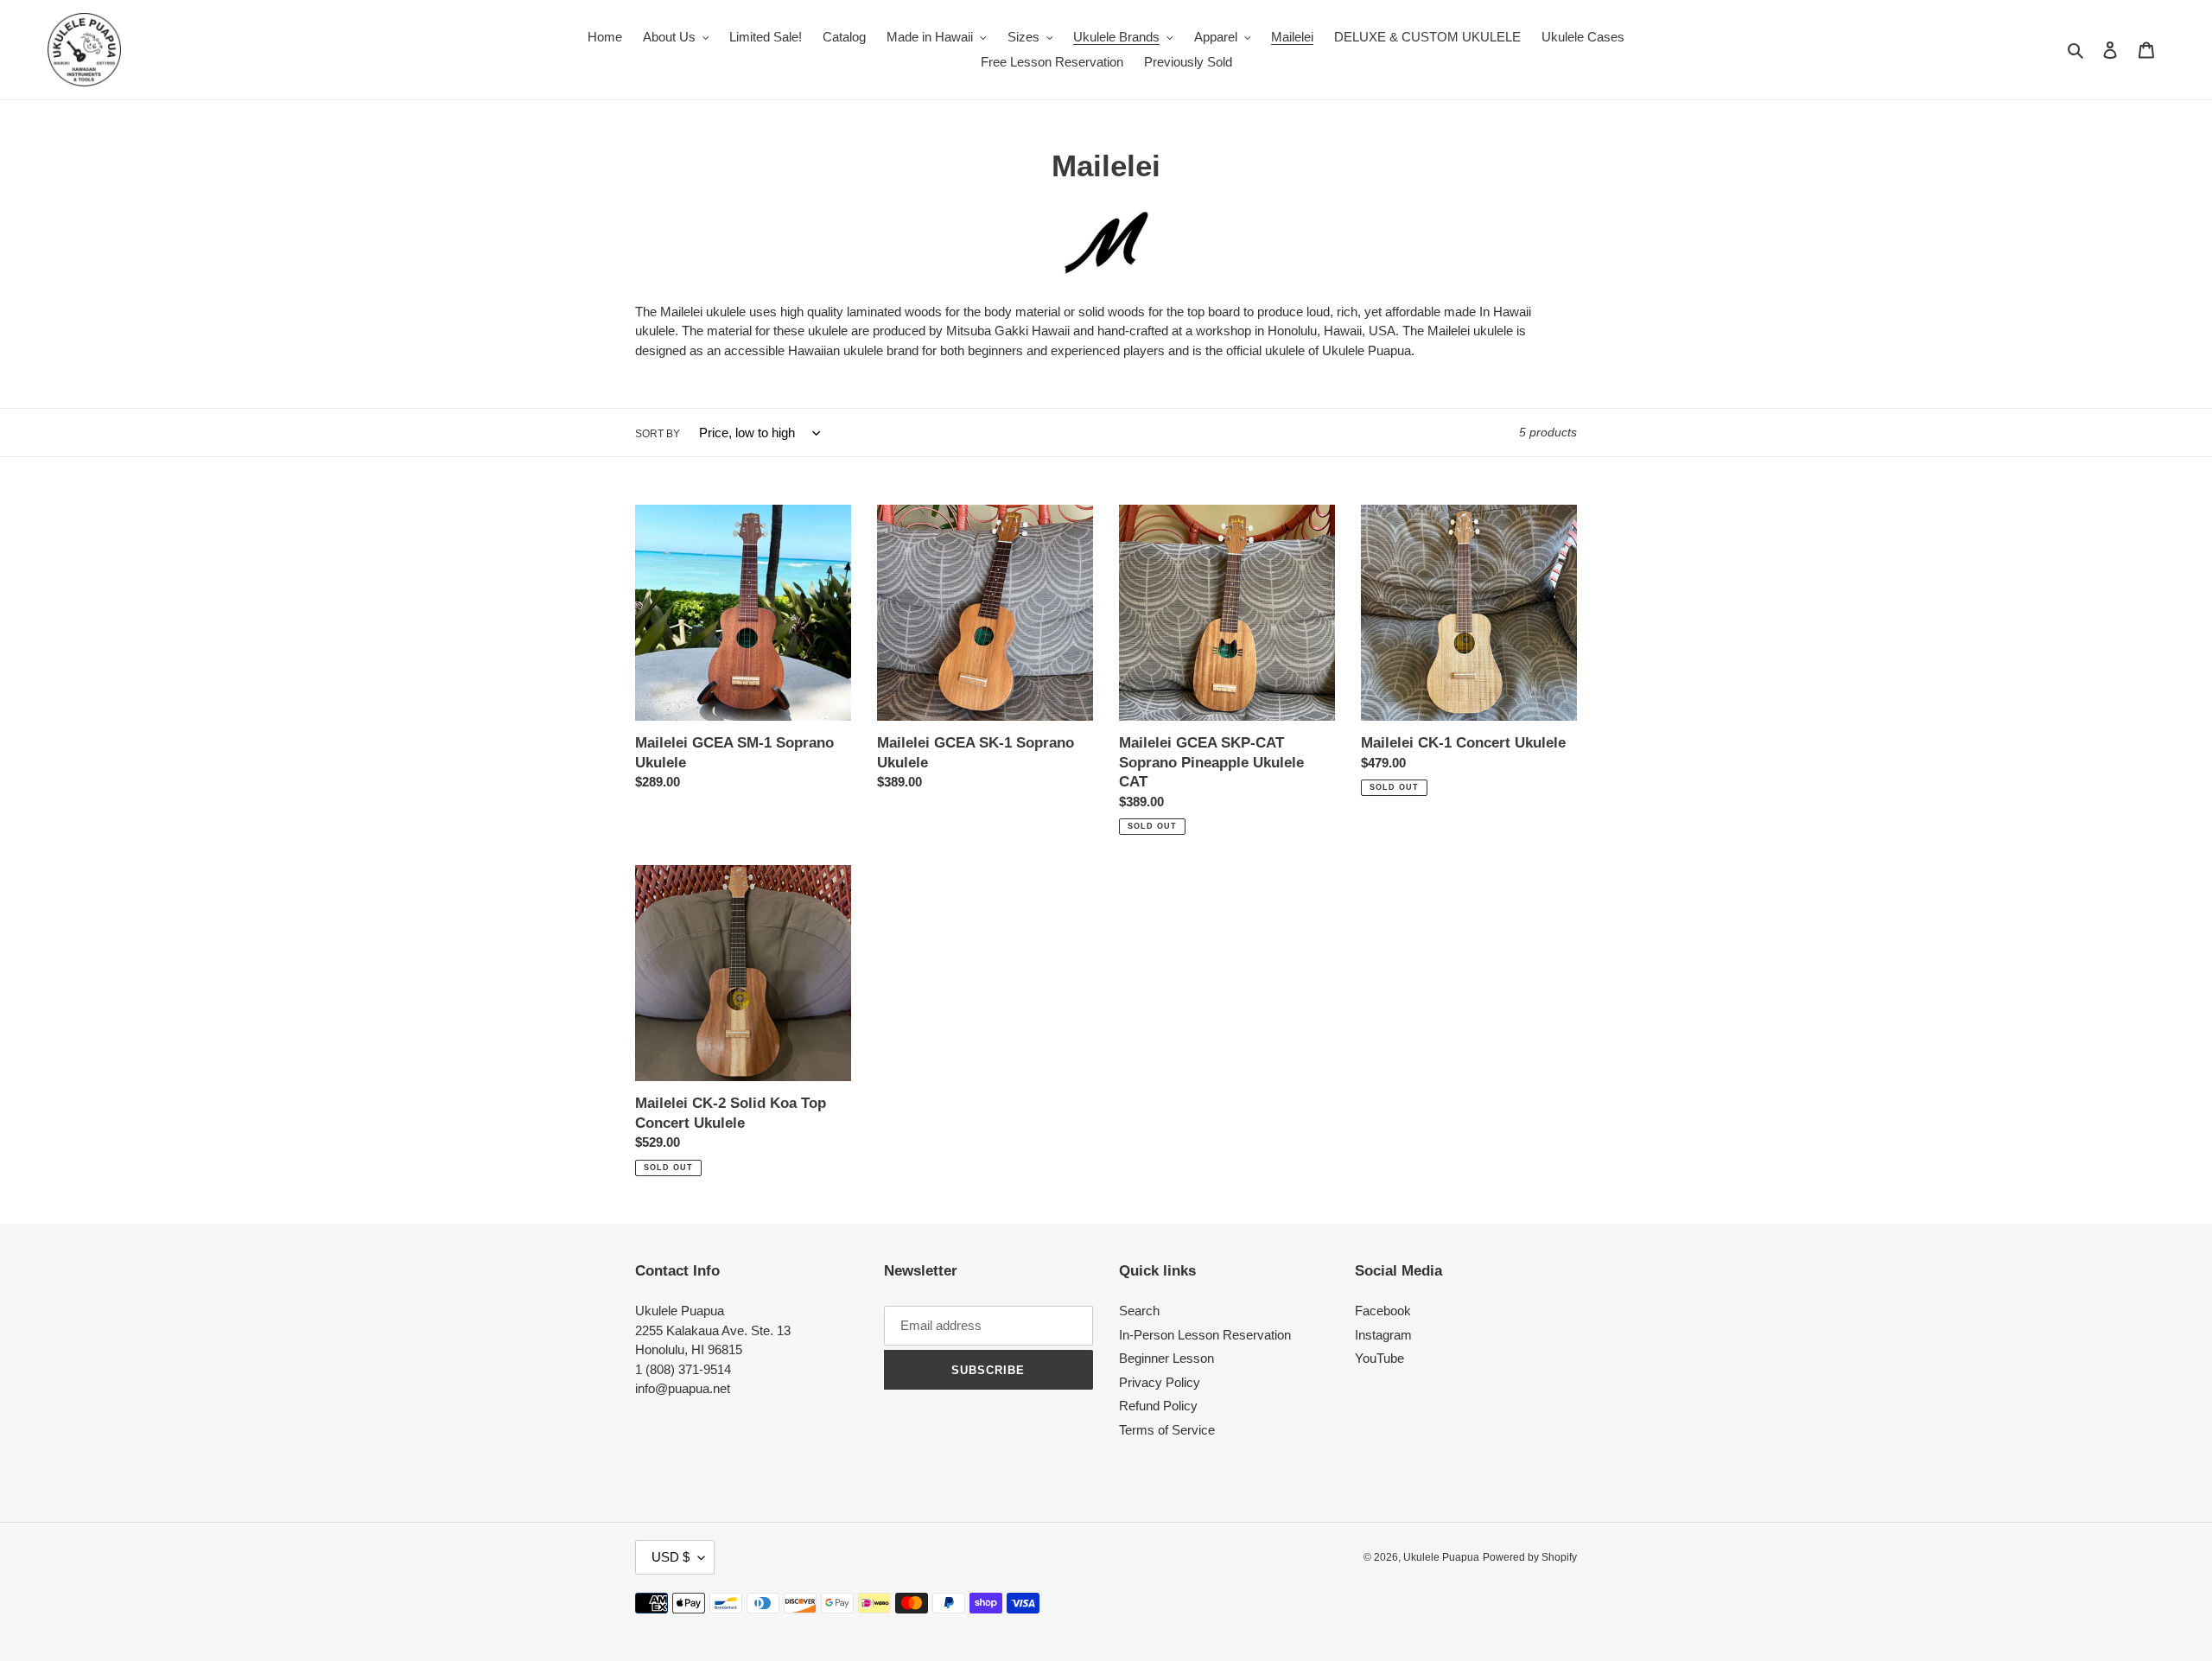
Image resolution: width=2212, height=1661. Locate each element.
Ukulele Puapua (1441, 1557)
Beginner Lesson (1166, 1358)
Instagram (1383, 1335)
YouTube (1379, 1358)
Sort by (658, 434)
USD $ (671, 1557)
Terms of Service (1167, 1430)
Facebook (1383, 1311)
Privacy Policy (1160, 1382)
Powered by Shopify (1530, 1557)
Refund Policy (1158, 1406)
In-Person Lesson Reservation (1205, 1335)
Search (1139, 1311)
